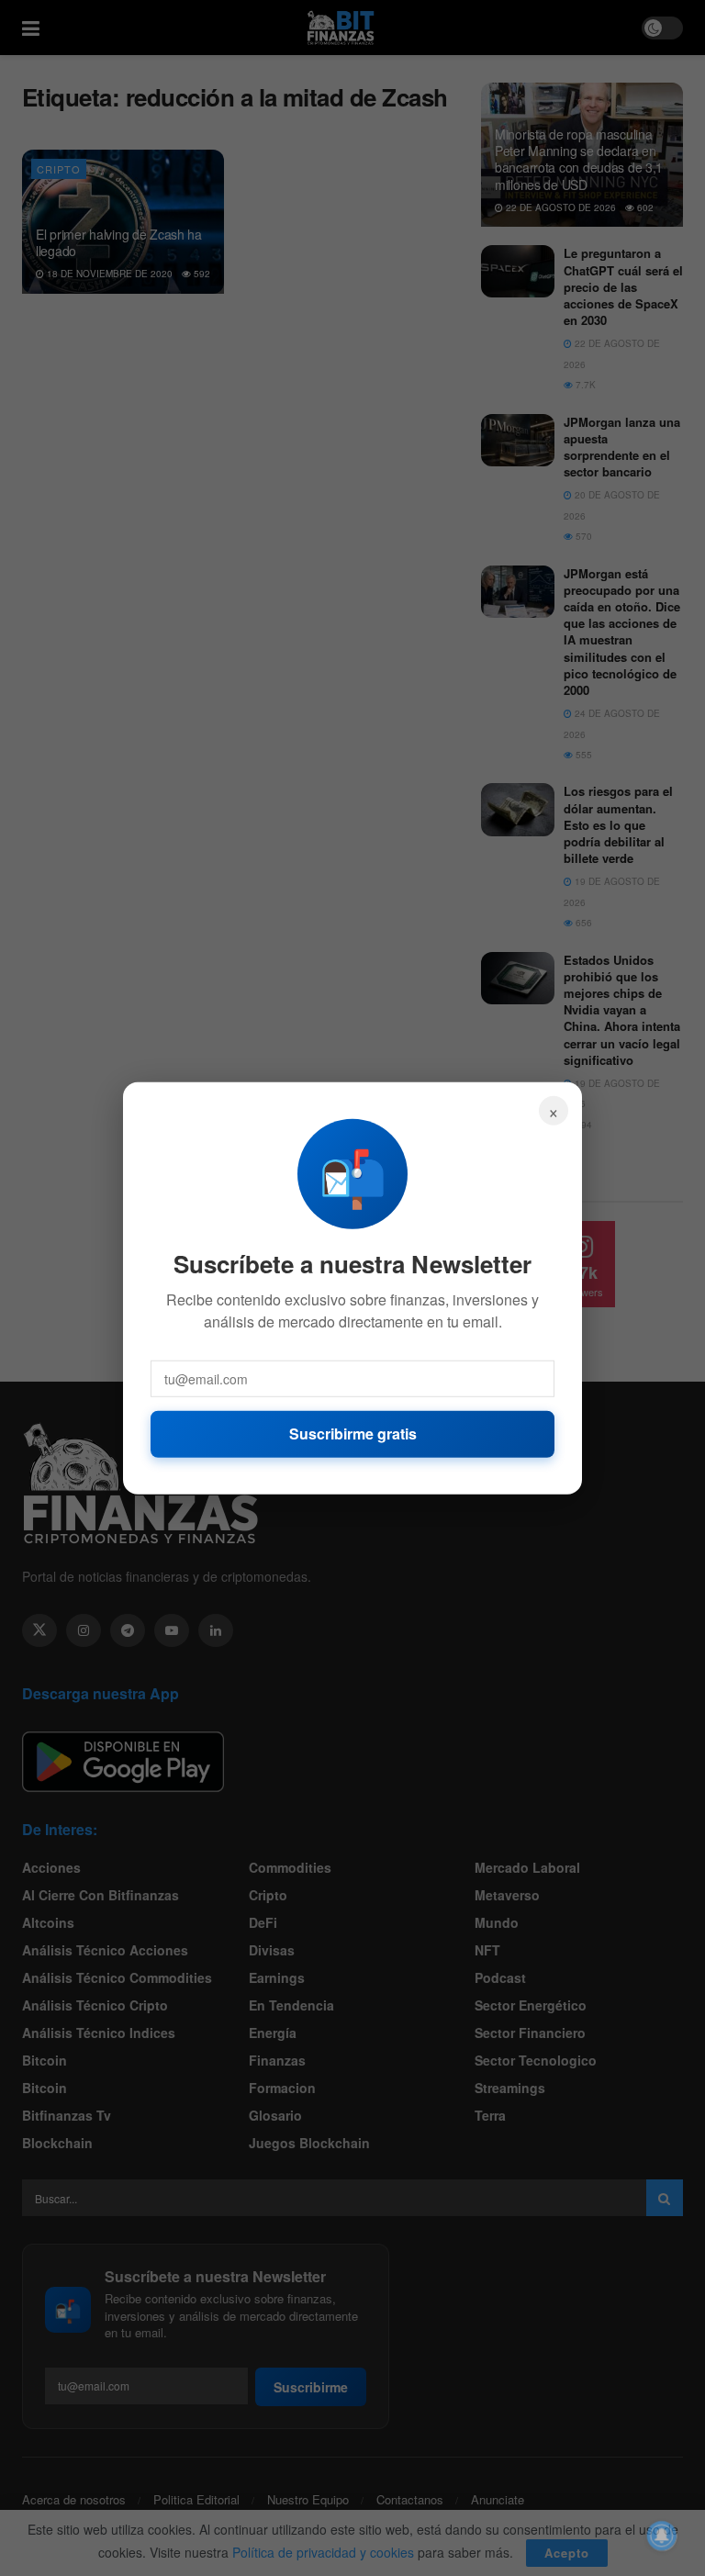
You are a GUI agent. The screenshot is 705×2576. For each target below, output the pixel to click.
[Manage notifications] (662, 2536)
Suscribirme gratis (353, 1434)
